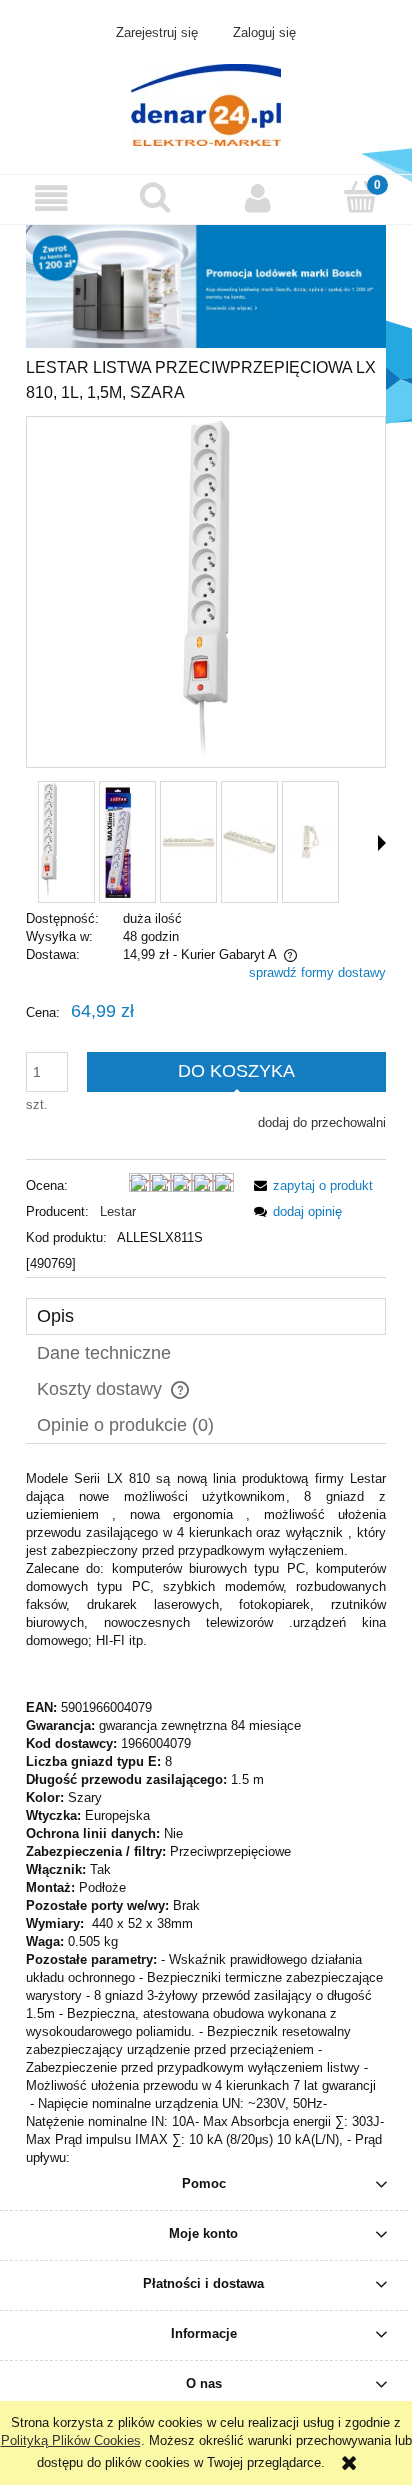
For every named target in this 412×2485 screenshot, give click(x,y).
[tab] (206, 1316)
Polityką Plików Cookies (71, 2440)
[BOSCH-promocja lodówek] (206, 285)
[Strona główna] (206, 103)
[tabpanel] (206, 1818)
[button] (51, 198)
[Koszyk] (360, 197)
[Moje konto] (257, 198)
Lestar (118, 1211)
